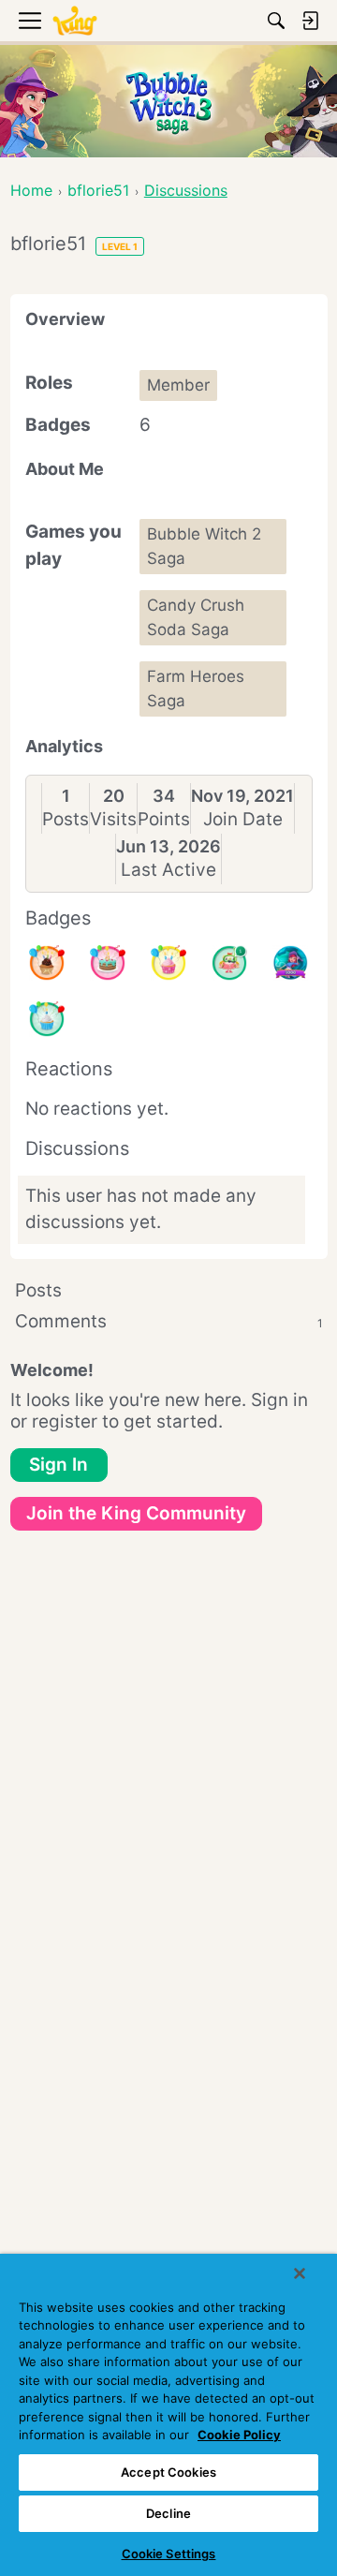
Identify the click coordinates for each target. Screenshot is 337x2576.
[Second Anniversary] (168, 963)
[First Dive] (229, 963)
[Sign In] (310, 21)
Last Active (168, 870)
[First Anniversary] (47, 1019)
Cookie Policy (239, 2435)
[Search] (276, 21)
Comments (169, 1321)
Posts (66, 819)
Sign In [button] (59, 1465)
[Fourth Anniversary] (108, 963)
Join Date (243, 819)
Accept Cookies (168, 2472)
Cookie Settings (169, 2554)
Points (164, 819)
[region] (168, 2415)
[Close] (300, 2273)
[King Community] (75, 21)
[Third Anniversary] (47, 963)
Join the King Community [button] (136, 1513)
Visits (113, 819)
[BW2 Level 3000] (290, 963)
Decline (168, 2513)
